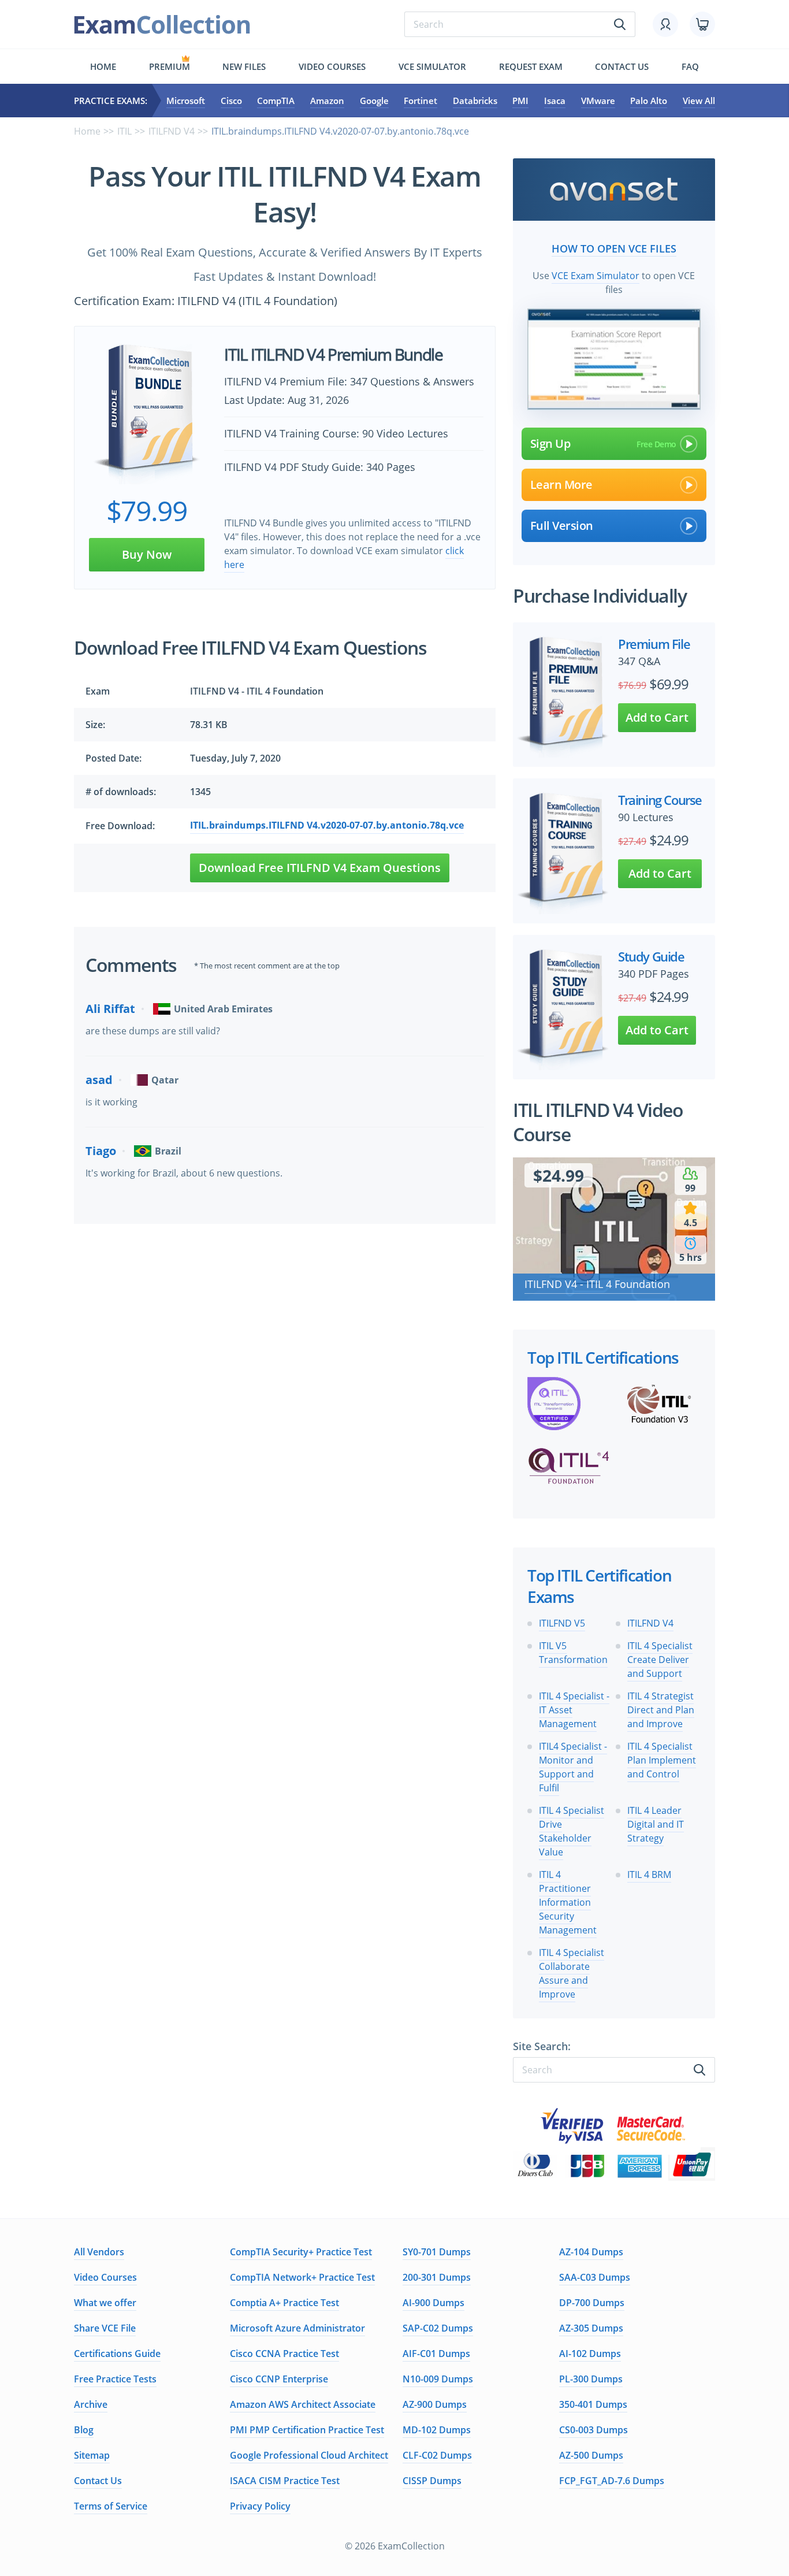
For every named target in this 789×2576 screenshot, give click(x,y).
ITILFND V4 (172, 131)
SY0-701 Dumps (437, 2252)
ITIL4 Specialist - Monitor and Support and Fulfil (573, 1767)
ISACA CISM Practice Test (285, 2481)
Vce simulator (432, 66)
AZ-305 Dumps (591, 2328)
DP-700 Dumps (592, 2303)
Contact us (622, 66)
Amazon (327, 101)
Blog (84, 2430)
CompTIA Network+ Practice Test (302, 2277)
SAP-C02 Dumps (438, 2328)
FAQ (690, 66)
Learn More (561, 485)
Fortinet (420, 101)
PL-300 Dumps (591, 2379)
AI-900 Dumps (433, 2303)
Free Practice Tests (115, 2379)
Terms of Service (111, 2506)
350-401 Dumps (593, 2404)
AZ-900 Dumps (435, 2404)
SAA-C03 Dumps (595, 2277)
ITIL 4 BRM (649, 1875)
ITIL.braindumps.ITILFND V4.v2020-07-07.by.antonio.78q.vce (327, 825)
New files (244, 66)
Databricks (475, 101)
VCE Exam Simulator (596, 276)
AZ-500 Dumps (591, 2455)
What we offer (105, 2303)
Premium (170, 66)
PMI (520, 101)
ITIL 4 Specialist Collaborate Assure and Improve (572, 1973)
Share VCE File (105, 2328)
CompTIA (276, 101)
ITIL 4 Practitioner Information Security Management (568, 1902)
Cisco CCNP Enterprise (279, 2379)
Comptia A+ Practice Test (284, 2303)
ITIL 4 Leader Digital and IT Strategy (656, 1824)
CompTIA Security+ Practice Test (301, 2252)
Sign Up (550, 443)
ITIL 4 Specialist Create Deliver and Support (660, 1660)
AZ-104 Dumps (591, 2252)
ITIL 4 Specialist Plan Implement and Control (662, 1760)
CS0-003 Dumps (593, 2430)
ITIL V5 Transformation (573, 1653)
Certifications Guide (117, 2354)
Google (374, 101)
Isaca (555, 101)
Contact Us (98, 2481)
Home (103, 66)
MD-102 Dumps (437, 2430)
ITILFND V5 (562, 1623)
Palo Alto (649, 101)
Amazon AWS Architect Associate (303, 2404)
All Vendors (99, 2252)
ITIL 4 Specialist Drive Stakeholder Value (572, 1831)
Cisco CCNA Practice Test (284, 2354)
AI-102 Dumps (590, 2354)
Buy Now (147, 554)
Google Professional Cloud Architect (309, 2455)
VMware (598, 101)
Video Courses (332, 66)
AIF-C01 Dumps (436, 2354)
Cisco (231, 101)
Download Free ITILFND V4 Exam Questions (320, 868)
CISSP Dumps (432, 2481)
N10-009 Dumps (438, 2379)
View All (699, 101)
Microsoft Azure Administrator (297, 2328)
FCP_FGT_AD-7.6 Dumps (612, 2481)
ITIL (124, 131)
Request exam (531, 66)
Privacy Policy (260, 2506)
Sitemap (92, 2455)
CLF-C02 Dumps (437, 2455)
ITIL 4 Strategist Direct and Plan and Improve (661, 1710)
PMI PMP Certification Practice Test (307, 2430)
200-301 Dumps (437, 2277)
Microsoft (186, 101)
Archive (91, 2404)
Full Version (562, 526)
